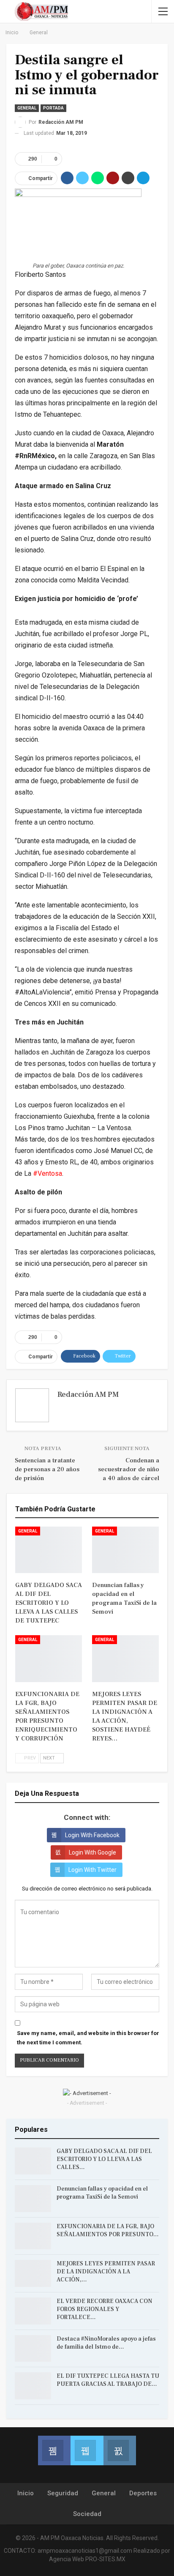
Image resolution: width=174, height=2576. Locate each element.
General (27, 108)
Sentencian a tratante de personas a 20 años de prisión (47, 1469)
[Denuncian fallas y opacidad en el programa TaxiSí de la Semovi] (125, 1550)
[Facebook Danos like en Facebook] (54, 2450)
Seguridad (63, 2493)
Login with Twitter (92, 1870)
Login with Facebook (92, 1835)
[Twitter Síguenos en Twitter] (87, 2450)
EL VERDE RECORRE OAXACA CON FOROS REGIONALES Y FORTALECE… (105, 2309)
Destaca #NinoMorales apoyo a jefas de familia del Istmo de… (106, 2343)
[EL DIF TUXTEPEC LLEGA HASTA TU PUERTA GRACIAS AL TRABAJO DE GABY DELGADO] (33, 2386)
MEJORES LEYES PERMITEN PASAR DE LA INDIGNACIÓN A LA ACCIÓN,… (106, 2272)
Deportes (143, 2493)
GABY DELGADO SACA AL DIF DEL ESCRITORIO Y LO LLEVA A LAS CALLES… (104, 2159)
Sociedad (87, 2514)
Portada (53, 108)
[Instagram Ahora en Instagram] (120, 2450)
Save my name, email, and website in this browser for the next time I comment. (88, 2038)
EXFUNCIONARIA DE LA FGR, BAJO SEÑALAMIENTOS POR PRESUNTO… (108, 2230)
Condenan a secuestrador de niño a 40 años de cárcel (129, 1469)
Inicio (26, 2493)
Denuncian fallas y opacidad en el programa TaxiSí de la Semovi (102, 2193)
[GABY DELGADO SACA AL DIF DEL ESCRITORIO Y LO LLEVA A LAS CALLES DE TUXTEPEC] (49, 1550)
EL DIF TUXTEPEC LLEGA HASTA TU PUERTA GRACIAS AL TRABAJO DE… (108, 2380)
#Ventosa (48, 1173)
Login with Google (92, 1852)
